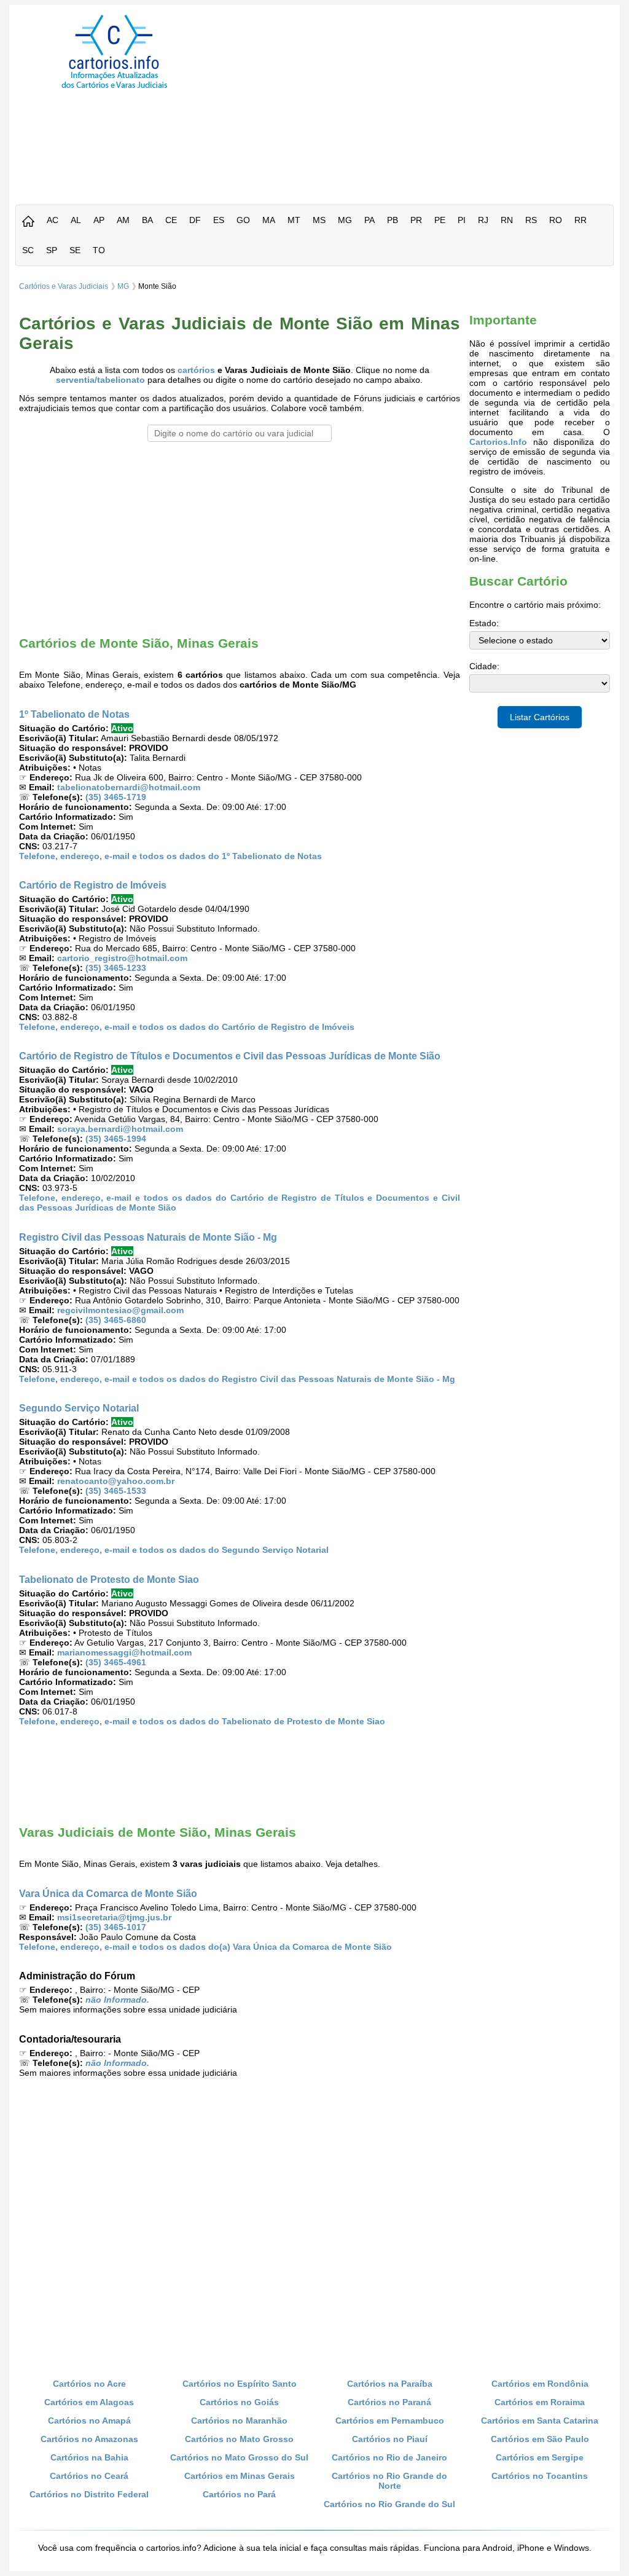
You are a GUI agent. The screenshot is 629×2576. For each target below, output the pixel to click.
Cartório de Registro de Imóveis (93, 885)
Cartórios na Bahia (89, 2457)
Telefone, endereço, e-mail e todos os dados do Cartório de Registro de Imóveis (187, 1027)
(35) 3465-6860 (116, 1320)
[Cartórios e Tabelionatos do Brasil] (28, 222)
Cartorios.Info (498, 442)
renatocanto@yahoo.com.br (116, 1481)
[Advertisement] (424, 101)
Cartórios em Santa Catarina (540, 2421)
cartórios (196, 370)
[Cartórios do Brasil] (114, 88)
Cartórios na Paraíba (390, 2384)
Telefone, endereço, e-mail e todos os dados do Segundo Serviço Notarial (174, 1550)
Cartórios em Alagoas (89, 2402)
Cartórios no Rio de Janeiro (389, 2457)
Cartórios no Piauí (390, 2439)
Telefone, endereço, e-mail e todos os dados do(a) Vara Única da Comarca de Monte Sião (205, 1947)
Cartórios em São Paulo (540, 2439)
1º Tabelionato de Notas (74, 714)
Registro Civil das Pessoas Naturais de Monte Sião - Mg (148, 1237)
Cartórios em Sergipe (540, 2457)
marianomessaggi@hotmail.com (124, 1652)
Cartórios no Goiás (239, 2402)
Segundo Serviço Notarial (79, 1408)
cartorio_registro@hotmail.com (122, 958)
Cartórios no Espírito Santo (240, 2384)
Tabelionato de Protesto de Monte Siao (109, 1579)
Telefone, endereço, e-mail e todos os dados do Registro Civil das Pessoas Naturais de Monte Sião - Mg (237, 1379)
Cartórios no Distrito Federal (89, 2494)
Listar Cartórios (540, 717)
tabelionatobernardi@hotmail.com (129, 787)
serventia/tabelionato (100, 380)
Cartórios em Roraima (540, 2402)
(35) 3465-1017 (116, 1927)
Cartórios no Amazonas (89, 2439)
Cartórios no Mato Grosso (239, 2439)
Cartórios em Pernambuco (390, 2421)
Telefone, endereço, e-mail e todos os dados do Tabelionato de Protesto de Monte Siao (202, 1721)
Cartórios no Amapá (89, 2421)
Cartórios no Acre (89, 2384)
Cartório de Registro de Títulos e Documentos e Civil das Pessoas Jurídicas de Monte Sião (230, 1056)
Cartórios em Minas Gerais (240, 2476)
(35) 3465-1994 (116, 1139)
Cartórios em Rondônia (540, 2384)
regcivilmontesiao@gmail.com (120, 1310)
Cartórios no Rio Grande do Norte (389, 2481)
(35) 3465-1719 (116, 797)
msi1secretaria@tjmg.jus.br (114, 1917)
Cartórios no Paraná (389, 2402)
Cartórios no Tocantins (540, 2476)
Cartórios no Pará (239, 2494)
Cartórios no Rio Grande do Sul (389, 2504)
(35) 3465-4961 (116, 1662)
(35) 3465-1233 (116, 968)
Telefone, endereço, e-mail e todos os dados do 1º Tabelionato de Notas (170, 856)
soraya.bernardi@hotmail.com (120, 1129)
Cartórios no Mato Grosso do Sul (239, 2457)
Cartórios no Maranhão (239, 2421)
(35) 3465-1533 (116, 1491)
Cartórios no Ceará (89, 2476)
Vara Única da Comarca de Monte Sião (108, 1893)
